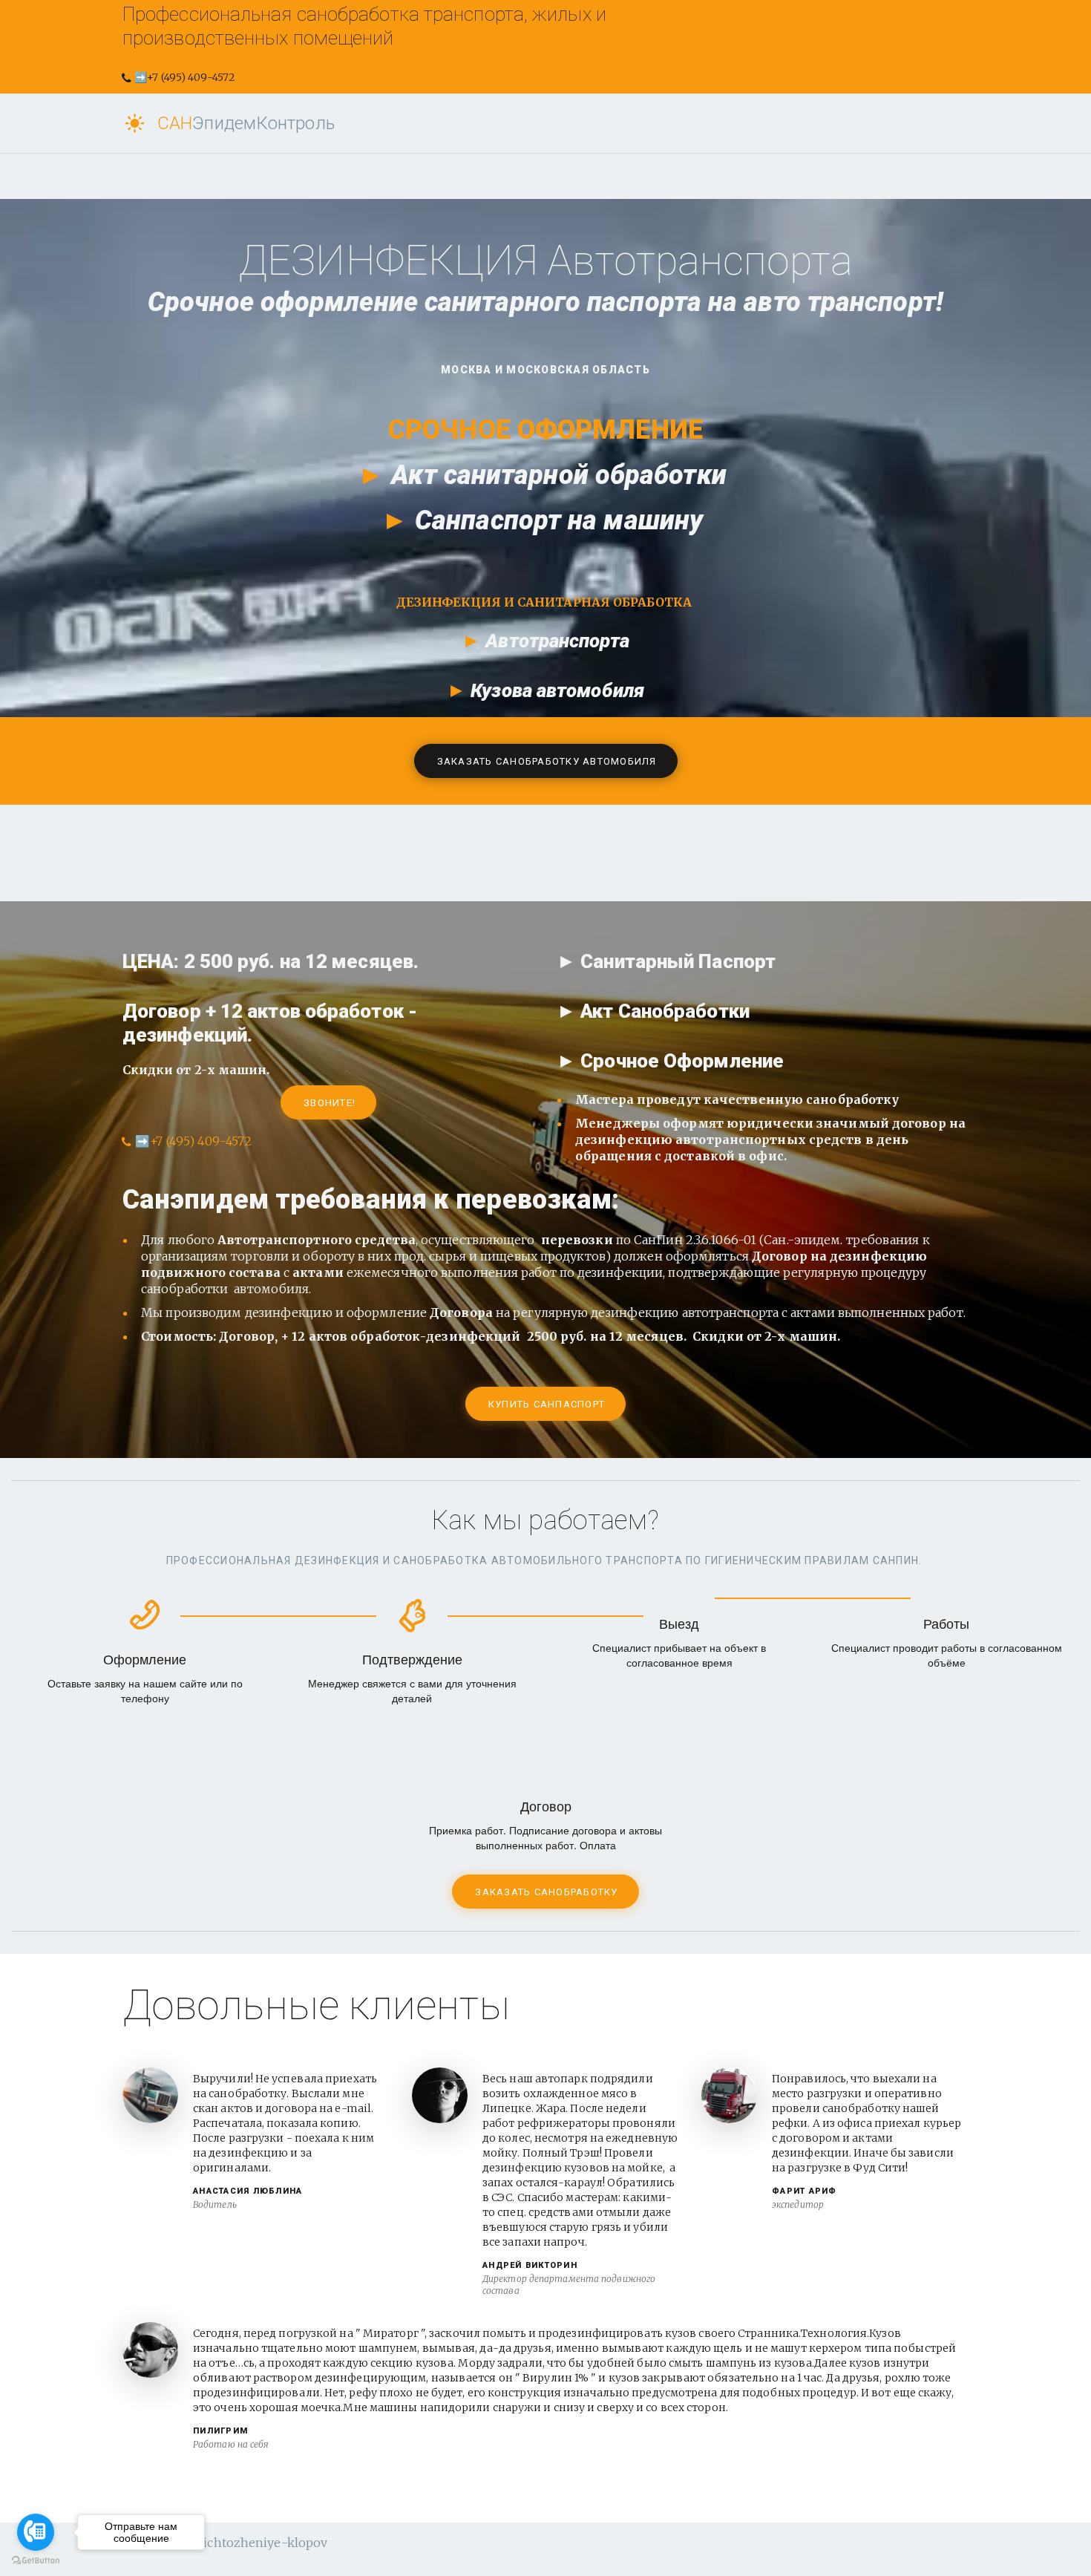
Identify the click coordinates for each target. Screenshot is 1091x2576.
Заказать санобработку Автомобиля (547, 761)
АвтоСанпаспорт (464, 123)
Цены (570, 123)
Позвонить (749, 123)
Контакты (848, 123)
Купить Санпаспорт (547, 1404)
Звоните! (330, 1103)
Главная (348, 123)
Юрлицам (650, 123)
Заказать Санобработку (546, 1892)
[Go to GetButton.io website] (36, 2561)
